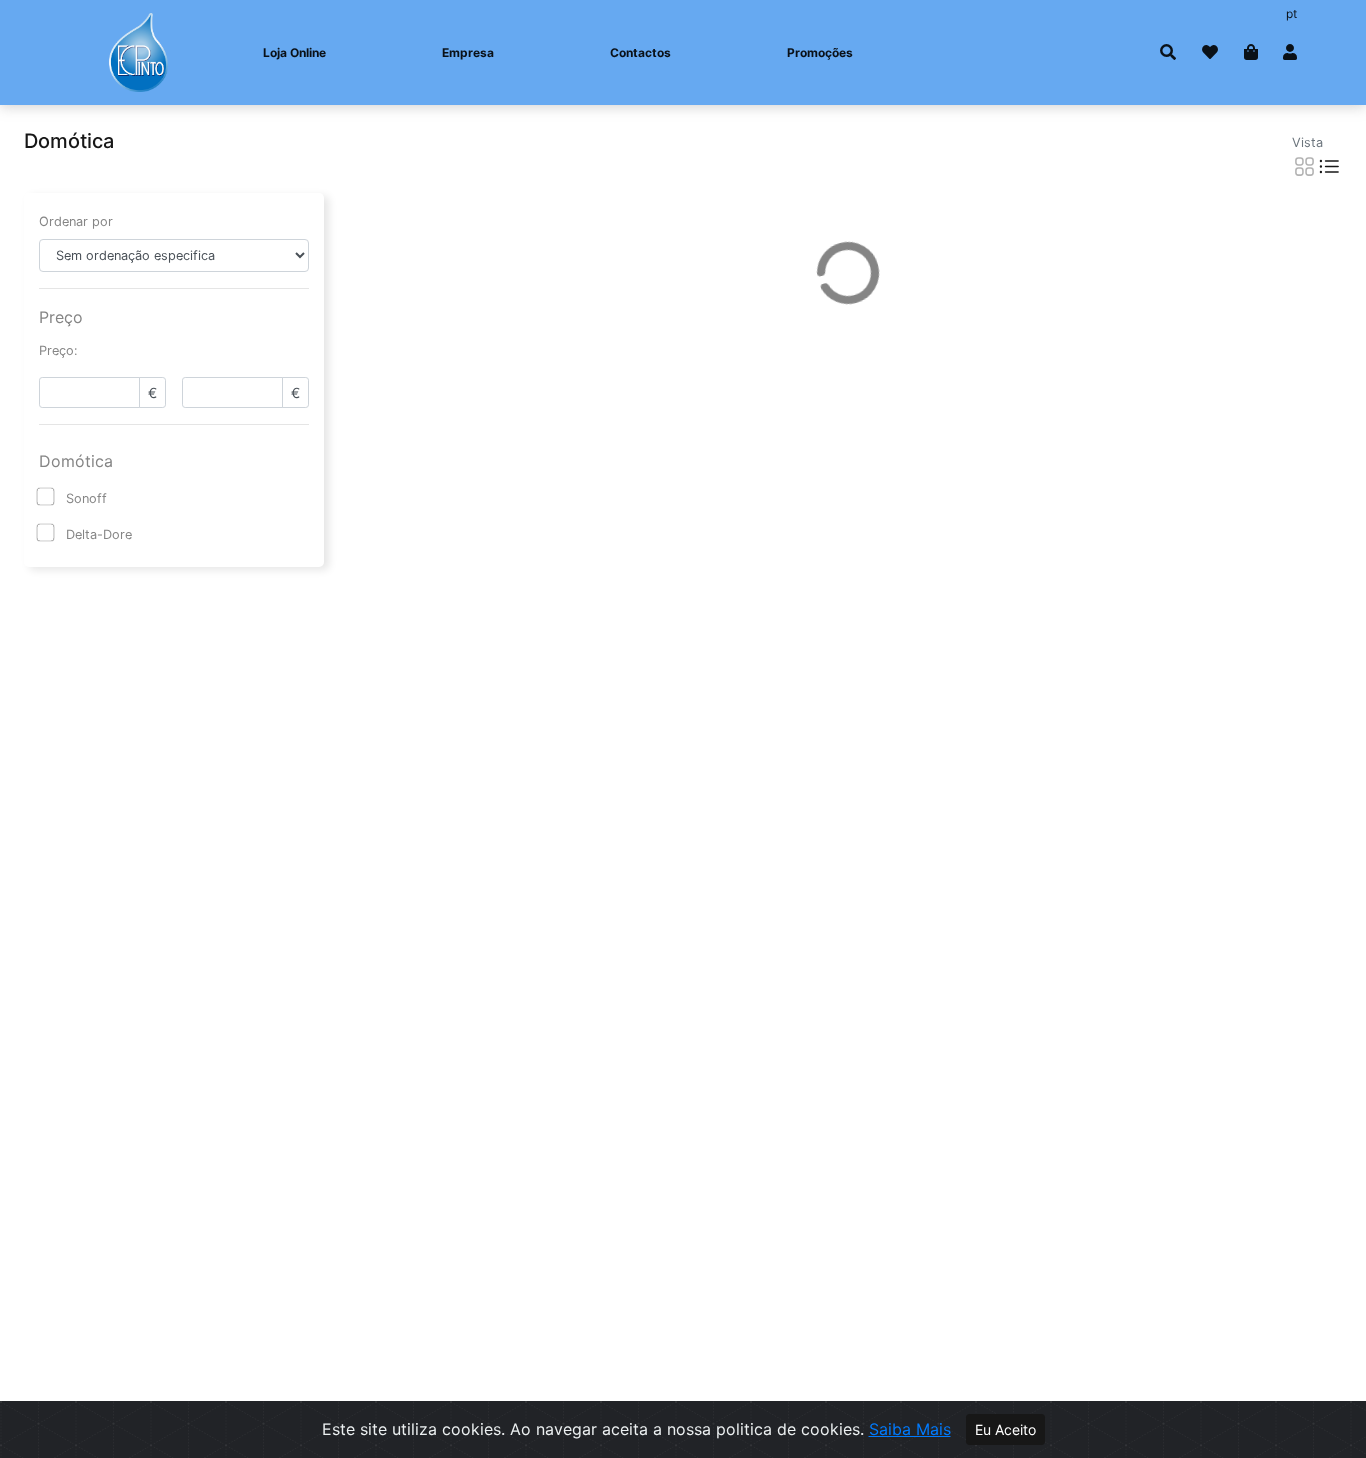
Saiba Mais (910, 1429)
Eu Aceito (1005, 1429)
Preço (61, 317)
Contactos (640, 52)
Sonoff (86, 498)
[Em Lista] (1329, 166)
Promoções (820, 52)
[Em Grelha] (1304, 166)
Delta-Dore (99, 534)
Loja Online (294, 52)
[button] (1168, 52)
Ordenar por (76, 221)
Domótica (76, 461)
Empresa (468, 52)
